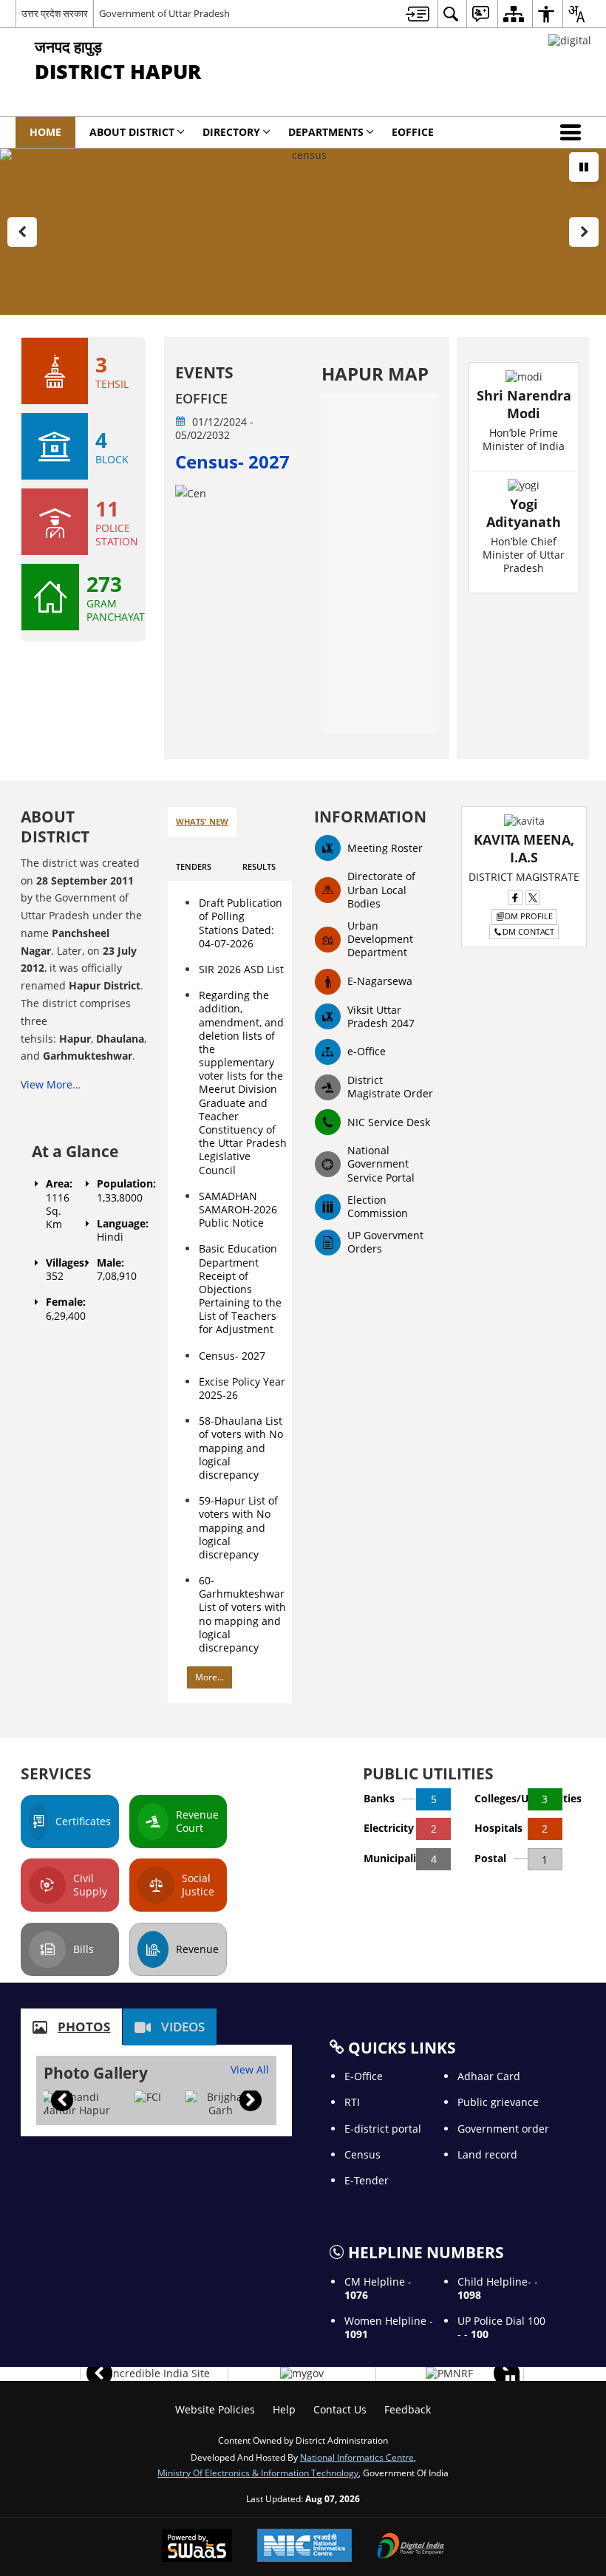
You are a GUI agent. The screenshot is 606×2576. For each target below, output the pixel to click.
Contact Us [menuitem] (340, 2409)
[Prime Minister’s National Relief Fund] (449, 2374)
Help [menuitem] (284, 2409)
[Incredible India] (154, 2374)
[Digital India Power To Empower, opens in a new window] (411, 2547)
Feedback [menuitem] (408, 2409)
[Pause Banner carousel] (584, 167)
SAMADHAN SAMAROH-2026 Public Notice (238, 1209)
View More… (51, 1084)
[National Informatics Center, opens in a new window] (304, 2547)
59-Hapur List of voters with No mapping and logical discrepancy (238, 1527)
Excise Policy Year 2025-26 (242, 1388)
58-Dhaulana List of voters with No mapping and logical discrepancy (241, 1448)
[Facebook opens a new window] (515, 898)
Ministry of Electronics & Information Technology (258, 2473)
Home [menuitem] (45, 132)
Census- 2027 (232, 1356)
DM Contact (528, 931)
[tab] (202, 822)
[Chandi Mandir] (75, 2104)
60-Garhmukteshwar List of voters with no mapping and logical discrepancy (242, 1614)
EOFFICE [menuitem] (413, 132)
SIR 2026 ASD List (241, 969)
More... (210, 1677)
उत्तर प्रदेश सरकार (55, 13)
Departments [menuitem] (326, 132)
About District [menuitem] (132, 132)
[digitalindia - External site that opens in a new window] (570, 40)
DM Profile (529, 916)
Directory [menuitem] (231, 132)
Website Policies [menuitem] (215, 2409)
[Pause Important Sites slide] (510, 2380)
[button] (573, 132)
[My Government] (302, 2374)
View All (250, 2069)
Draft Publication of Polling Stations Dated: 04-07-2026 (241, 923)
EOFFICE (201, 399)
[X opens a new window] (533, 898)
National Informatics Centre (357, 2457)
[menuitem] (418, 14)
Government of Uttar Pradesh (164, 13)
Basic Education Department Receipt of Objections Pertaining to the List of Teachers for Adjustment (240, 1289)
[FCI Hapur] (148, 2097)
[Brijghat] (221, 2104)
